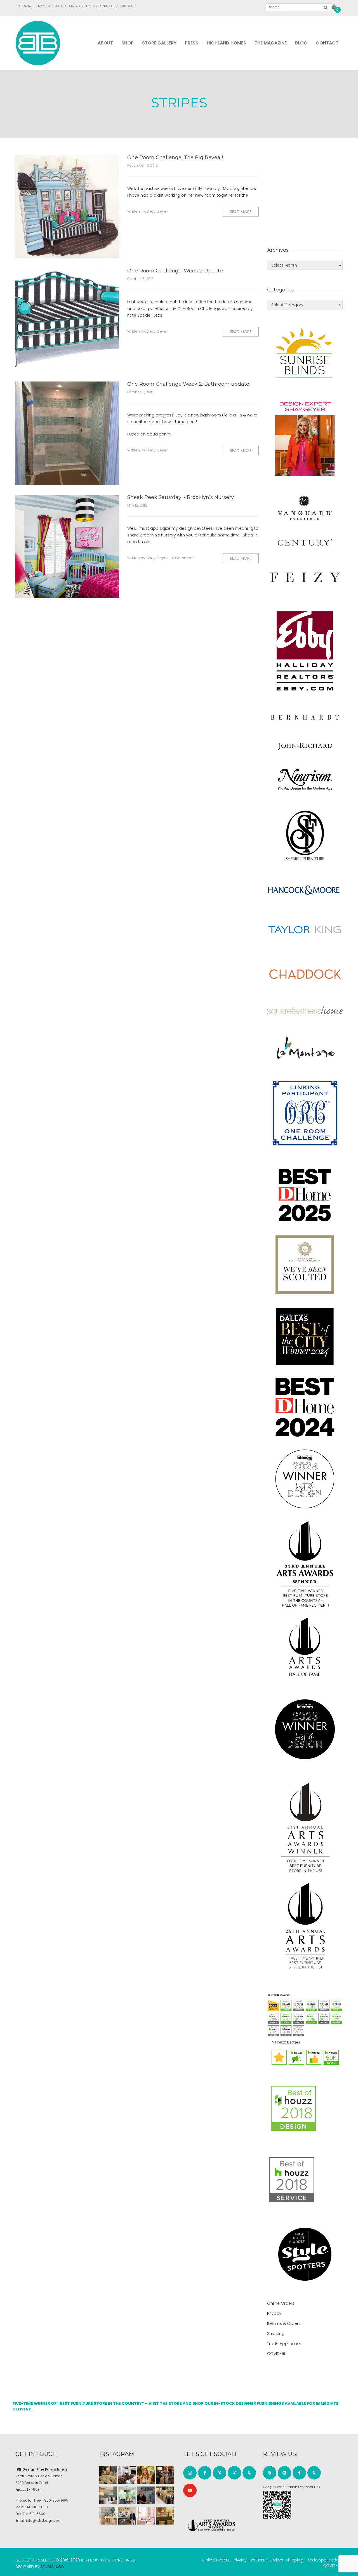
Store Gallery (159, 43)
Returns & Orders (284, 2323)
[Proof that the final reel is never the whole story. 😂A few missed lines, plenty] (146, 2495)
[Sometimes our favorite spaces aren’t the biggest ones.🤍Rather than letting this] (146, 2516)
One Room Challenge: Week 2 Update (175, 271)
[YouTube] (190, 2490)
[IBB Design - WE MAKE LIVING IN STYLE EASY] (38, 43)
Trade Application (285, 2344)
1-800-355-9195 (55, 2500)
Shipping (276, 2334)
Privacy (274, 2313)
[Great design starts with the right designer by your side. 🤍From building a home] (108, 2516)
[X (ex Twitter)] (234, 2473)
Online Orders (281, 2303)
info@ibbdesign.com (44, 2520)
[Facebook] (205, 2473)
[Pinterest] (220, 2473)
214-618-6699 (34, 2514)
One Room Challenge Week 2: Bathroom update (188, 384)
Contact (327, 43)
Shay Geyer (157, 211)
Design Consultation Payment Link (292, 2487)
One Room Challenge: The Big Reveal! (175, 157)
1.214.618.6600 (125, 6)
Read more (241, 212)
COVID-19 (276, 2354)
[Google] (284, 2473)
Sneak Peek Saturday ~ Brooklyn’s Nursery (181, 497)
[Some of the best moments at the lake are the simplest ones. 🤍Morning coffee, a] (127, 2495)
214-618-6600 (36, 2507)
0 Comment (183, 558)
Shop (128, 43)
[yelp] (270, 2473)
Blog (301, 43)
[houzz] (249, 2473)
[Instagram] (190, 2473)
